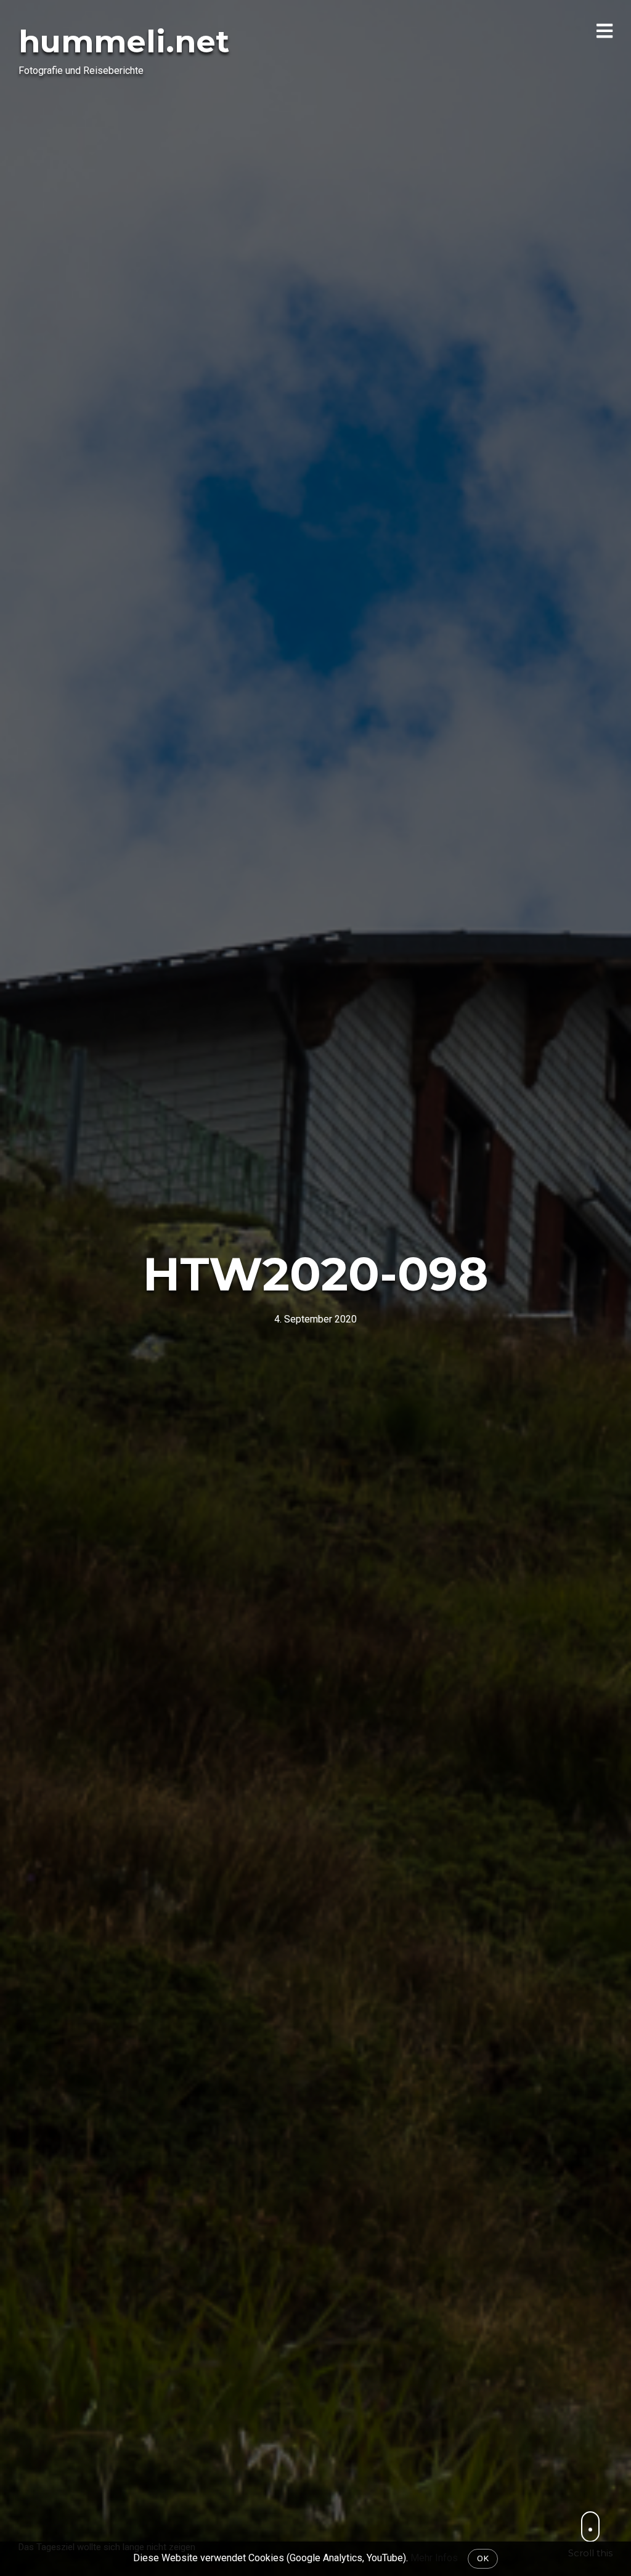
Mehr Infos (434, 2558)
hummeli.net (124, 42)
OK (483, 2558)
